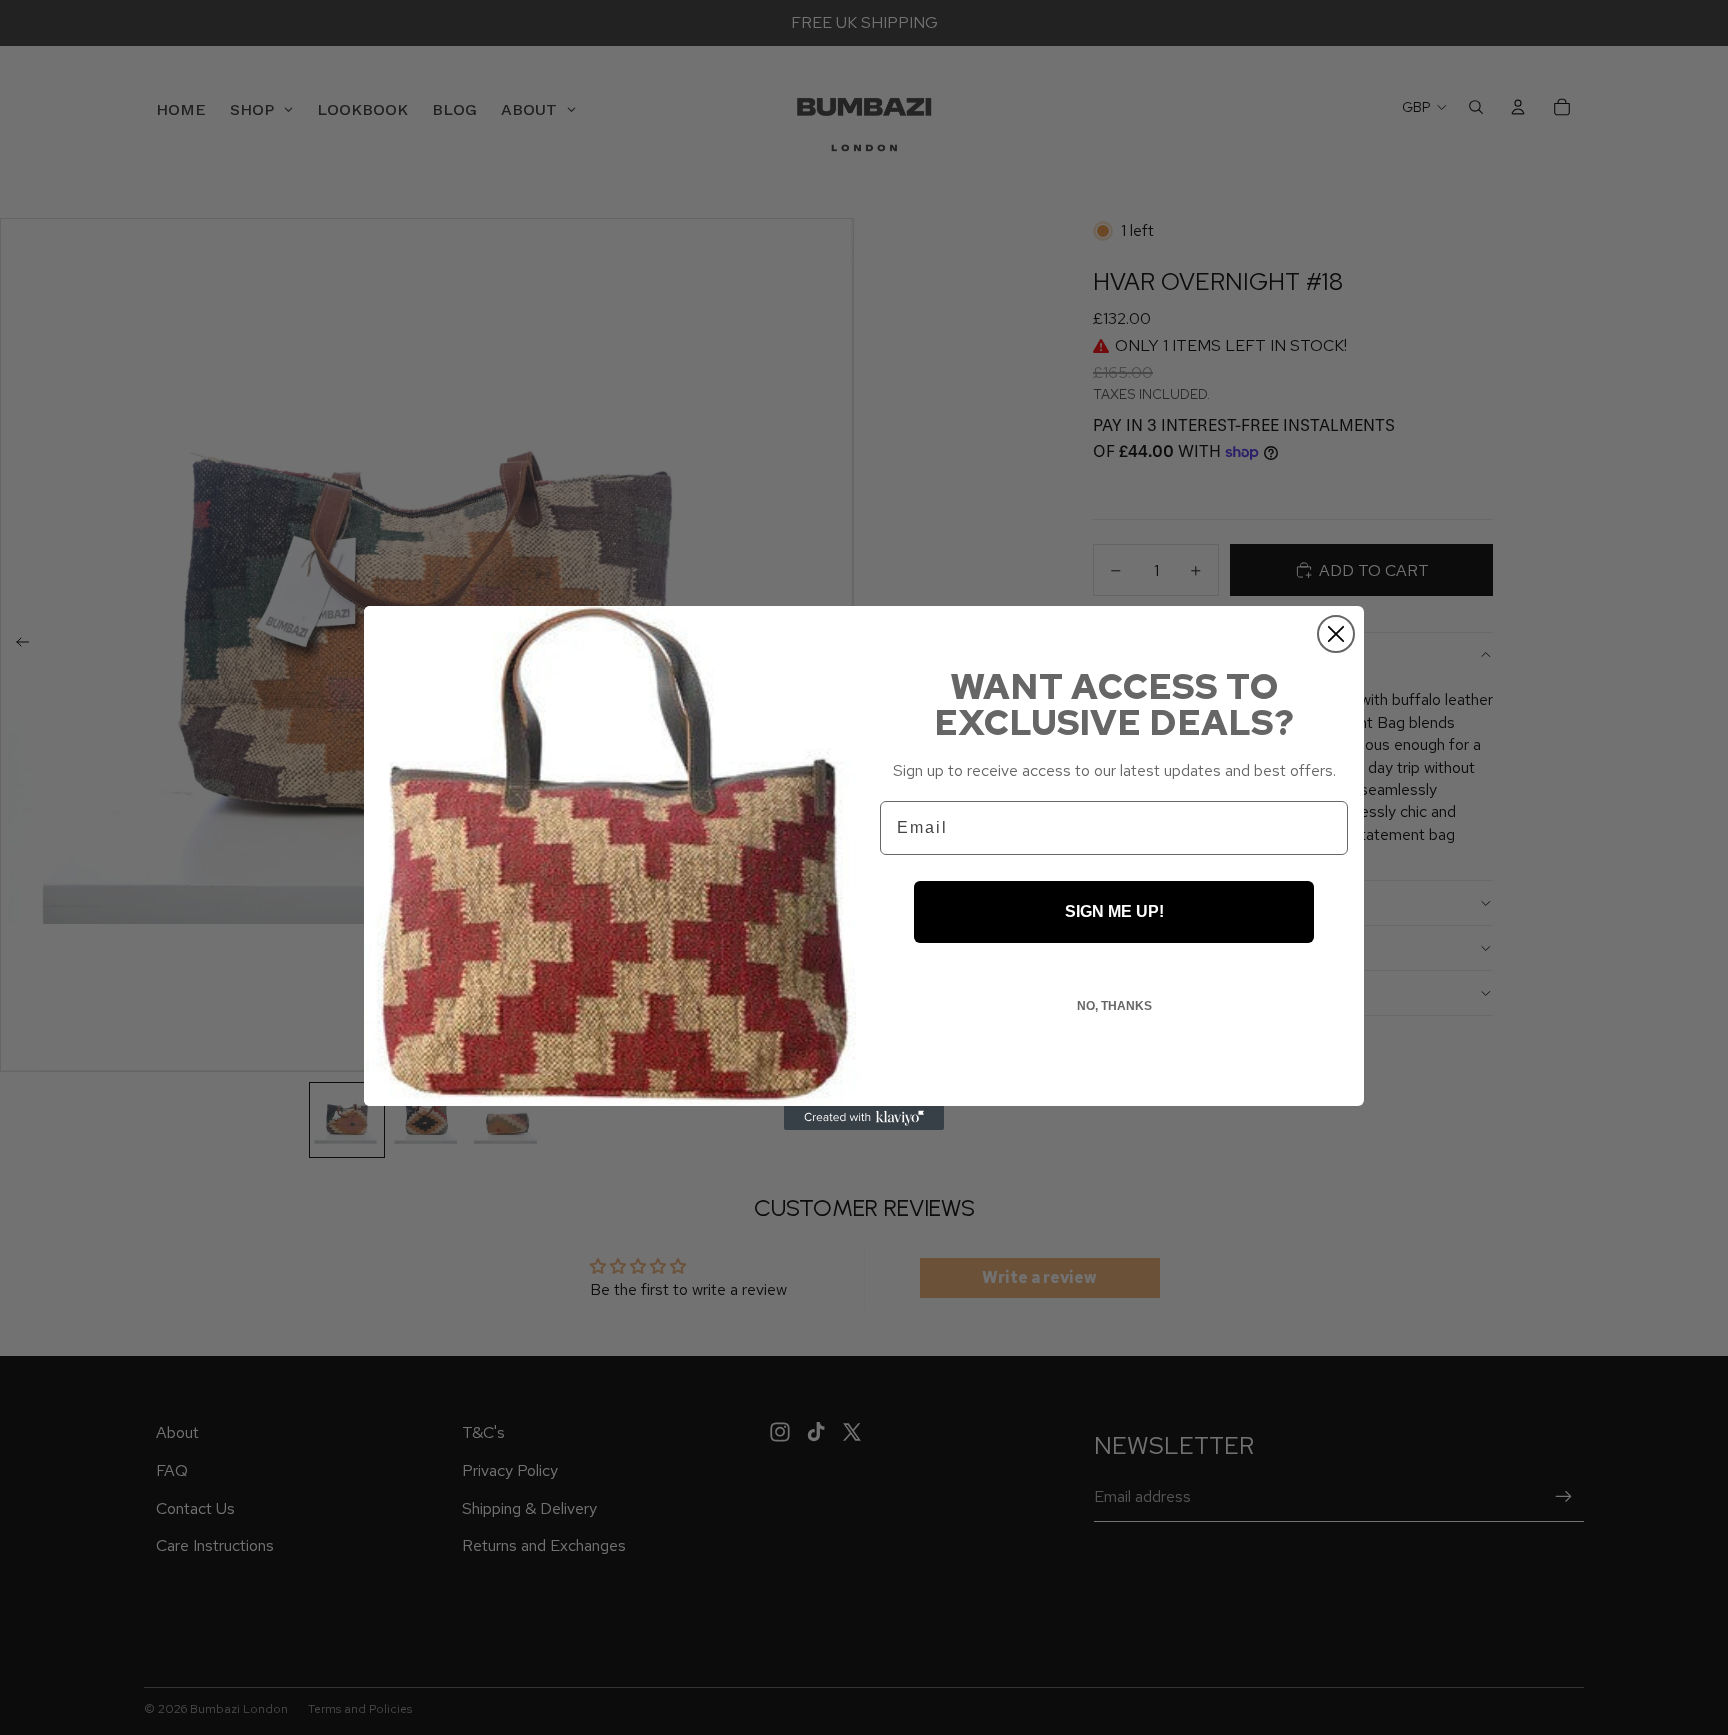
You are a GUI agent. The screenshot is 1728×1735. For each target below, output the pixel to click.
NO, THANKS (1114, 1006)
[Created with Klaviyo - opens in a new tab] (864, 1118)
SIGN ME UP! (1114, 911)
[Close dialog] (1336, 634)
